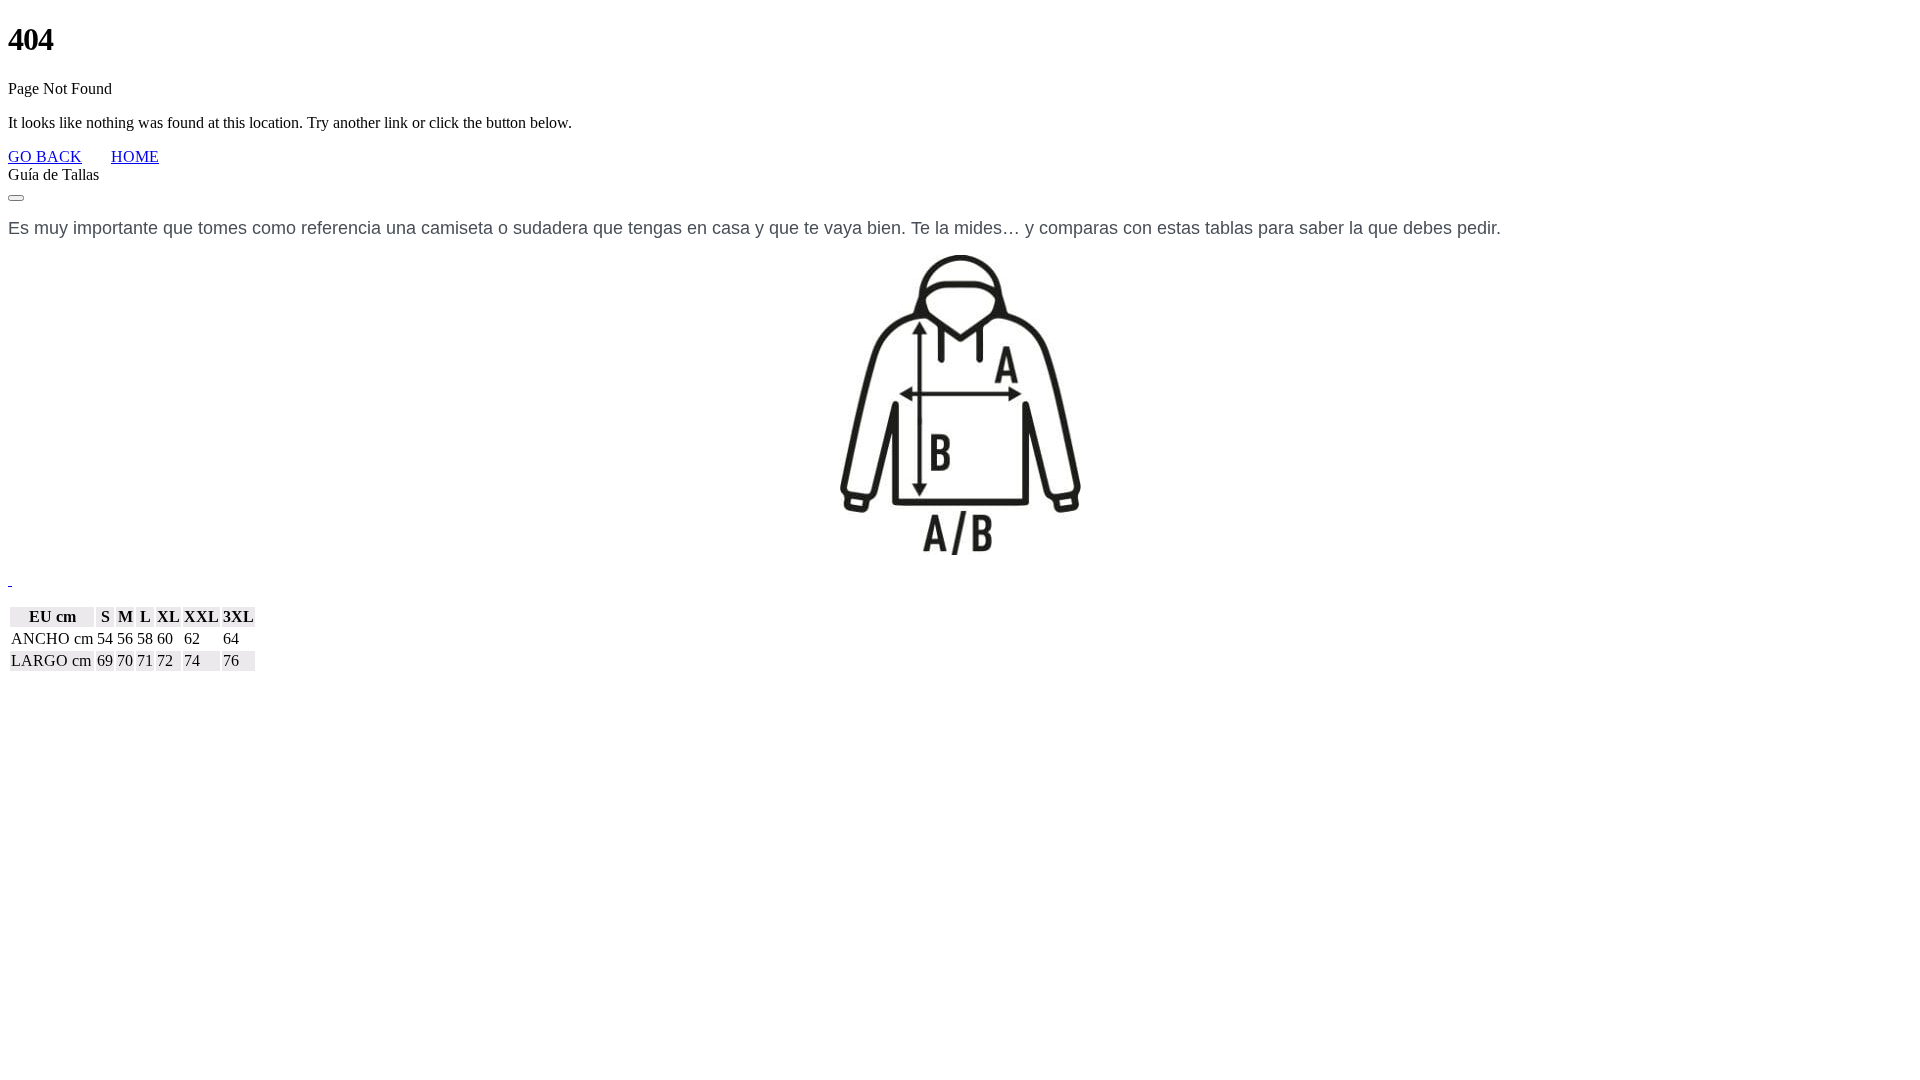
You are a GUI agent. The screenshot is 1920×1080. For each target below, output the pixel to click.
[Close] (16, 198)
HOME (135, 156)
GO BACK (45, 156)
